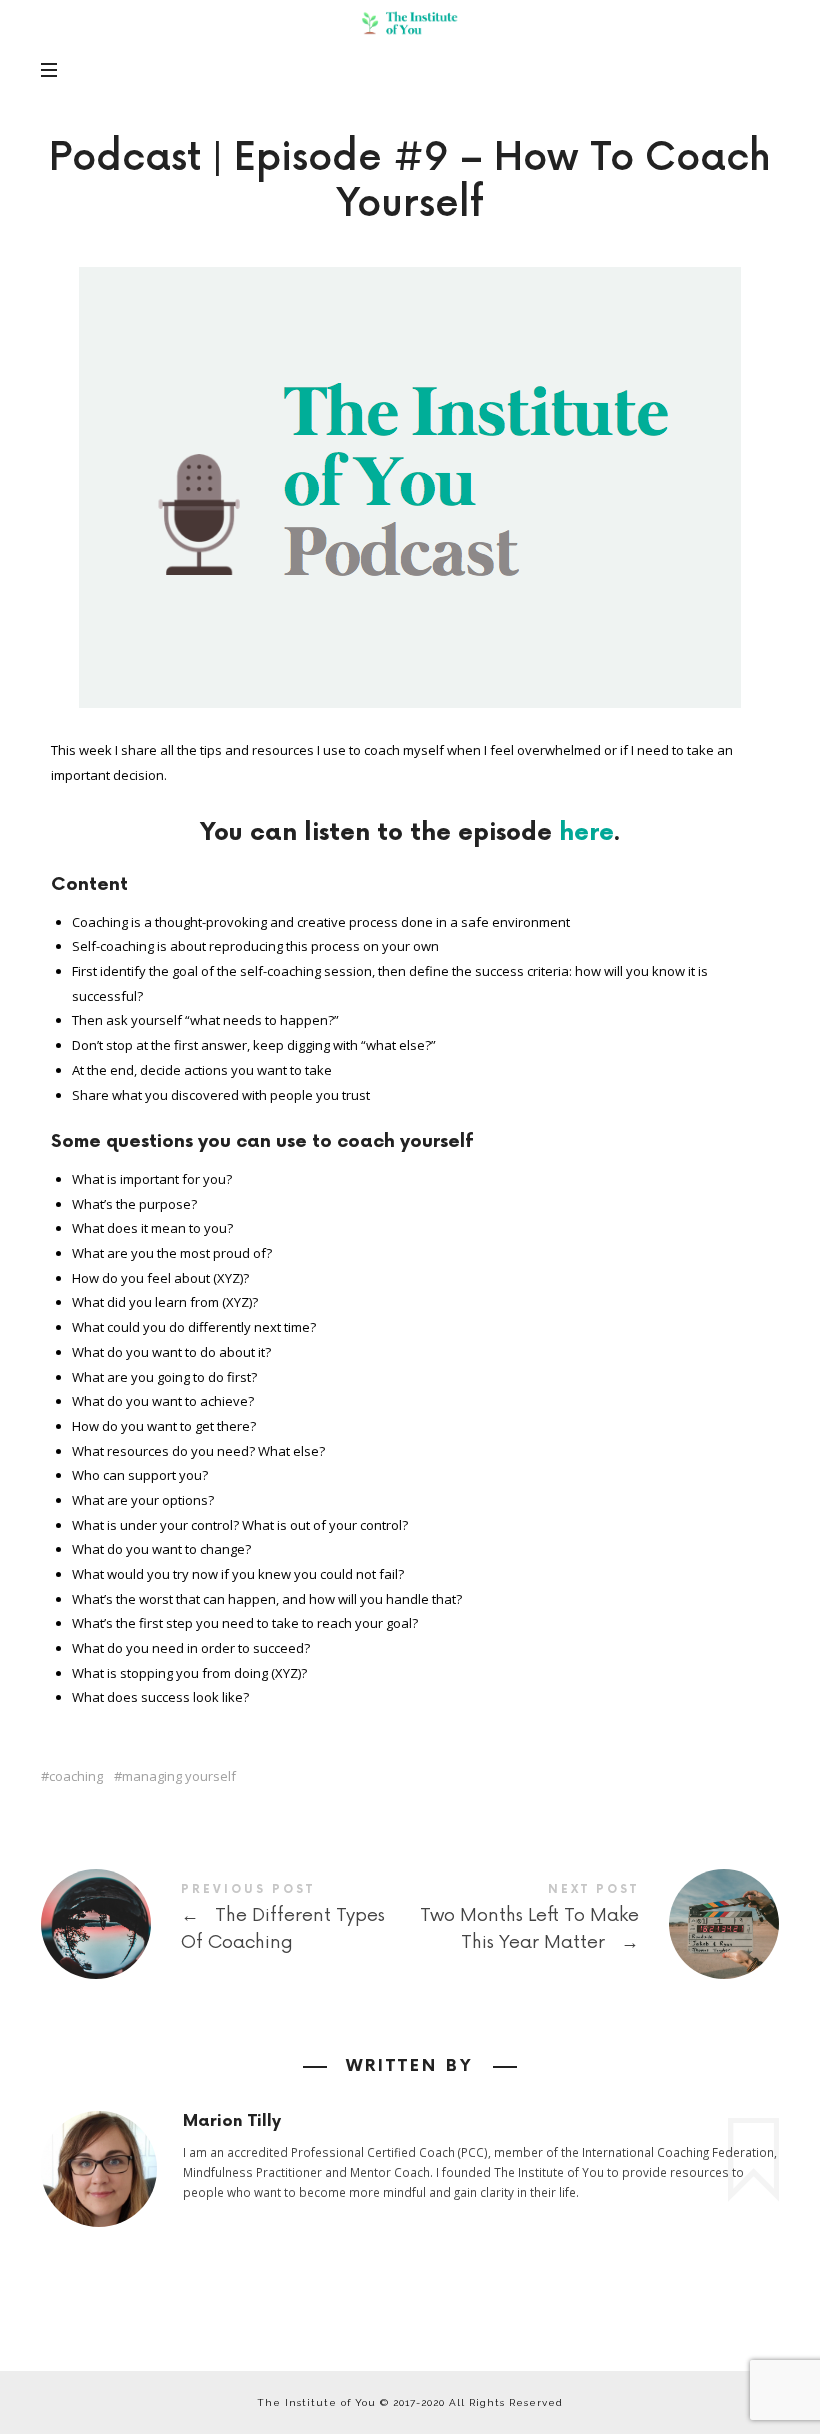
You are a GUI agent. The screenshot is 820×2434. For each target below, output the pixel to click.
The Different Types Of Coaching (225, 1924)
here (586, 832)
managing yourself (179, 1776)
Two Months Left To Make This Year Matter (594, 1924)
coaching (76, 1776)
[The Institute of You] (409, 23)
